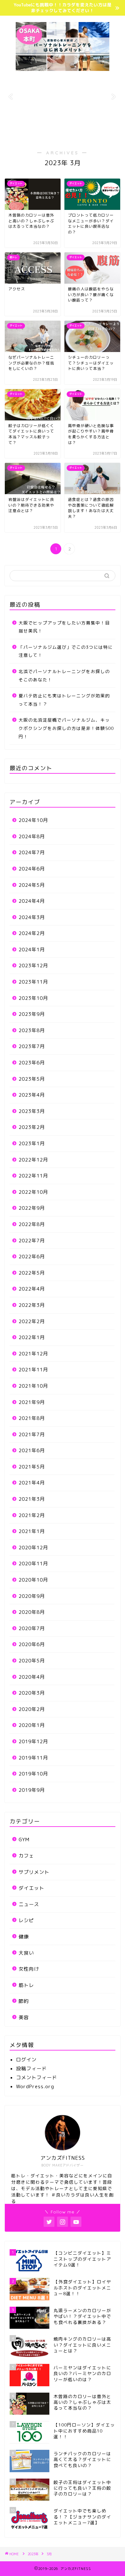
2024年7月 (32, 852)
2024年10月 (33, 820)
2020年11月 (33, 1564)
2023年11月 (33, 982)
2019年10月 (33, 1774)
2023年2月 (32, 1127)
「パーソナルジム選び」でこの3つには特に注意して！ (66, 651)
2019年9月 (32, 1790)
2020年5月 (32, 1661)
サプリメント (34, 1872)
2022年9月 (32, 1208)
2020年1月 (32, 1725)
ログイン (26, 2060)
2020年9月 (32, 1596)
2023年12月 (33, 966)
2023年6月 (32, 1063)
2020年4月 (32, 1677)
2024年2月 (32, 933)
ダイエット (31, 1888)
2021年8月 (32, 1418)
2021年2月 (32, 1515)
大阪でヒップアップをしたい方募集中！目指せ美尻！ (64, 627)
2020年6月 (32, 1644)
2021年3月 (32, 1499)
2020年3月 (32, 1693)
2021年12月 (33, 1354)
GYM (24, 1840)
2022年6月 (32, 1257)
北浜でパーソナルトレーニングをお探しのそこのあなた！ (64, 675)
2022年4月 (32, 1289)
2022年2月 (32, 1321)
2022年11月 (33, 1176)
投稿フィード (31, 2069)
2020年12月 (33, 1548)
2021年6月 (32, 1450)
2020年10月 (33, 1580)
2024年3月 (32, 917)
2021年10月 (33, 1386)
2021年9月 (32, 1402)
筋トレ (26, 1985)
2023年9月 (32, 1014)
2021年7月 (32, 1434)
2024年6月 (32, 869)
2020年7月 (32, 1628)
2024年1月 (32, 950)
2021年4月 (32, 1483)
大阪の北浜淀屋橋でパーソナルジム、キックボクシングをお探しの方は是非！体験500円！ (66, 728)
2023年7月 (32, 1046)
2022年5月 (32, 1273)
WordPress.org (35, 2086)
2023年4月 (32, 1095)
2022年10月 (33, 1192)
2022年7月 (32, 1241)
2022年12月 (33, 1160)
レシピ (26, 1920)
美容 (24, 2017)
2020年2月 (32, 1709)
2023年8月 (32, 1030)
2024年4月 (32, 901)
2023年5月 (32, 1079)
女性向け (29, 1969)
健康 (24, 1937)
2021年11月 (33, 1370)
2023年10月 (33, 998)
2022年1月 (32, 1337)
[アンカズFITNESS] (63, 68)
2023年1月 (32, 1143)
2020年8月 (32, 1612)
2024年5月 (32, 885)
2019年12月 (33, 1741)
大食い (26, 1953)
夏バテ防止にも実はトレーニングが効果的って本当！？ (64, 700)
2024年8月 (32, 836)
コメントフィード (37, 2078)
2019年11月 (33, 1758)
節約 (24, 2001)
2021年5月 (32, 1467)
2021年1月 (32, 1531)
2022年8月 (32, 1224)
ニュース (29, 1904)
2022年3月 (32, 1305)
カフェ (26, 1856)
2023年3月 (32, 1111)
